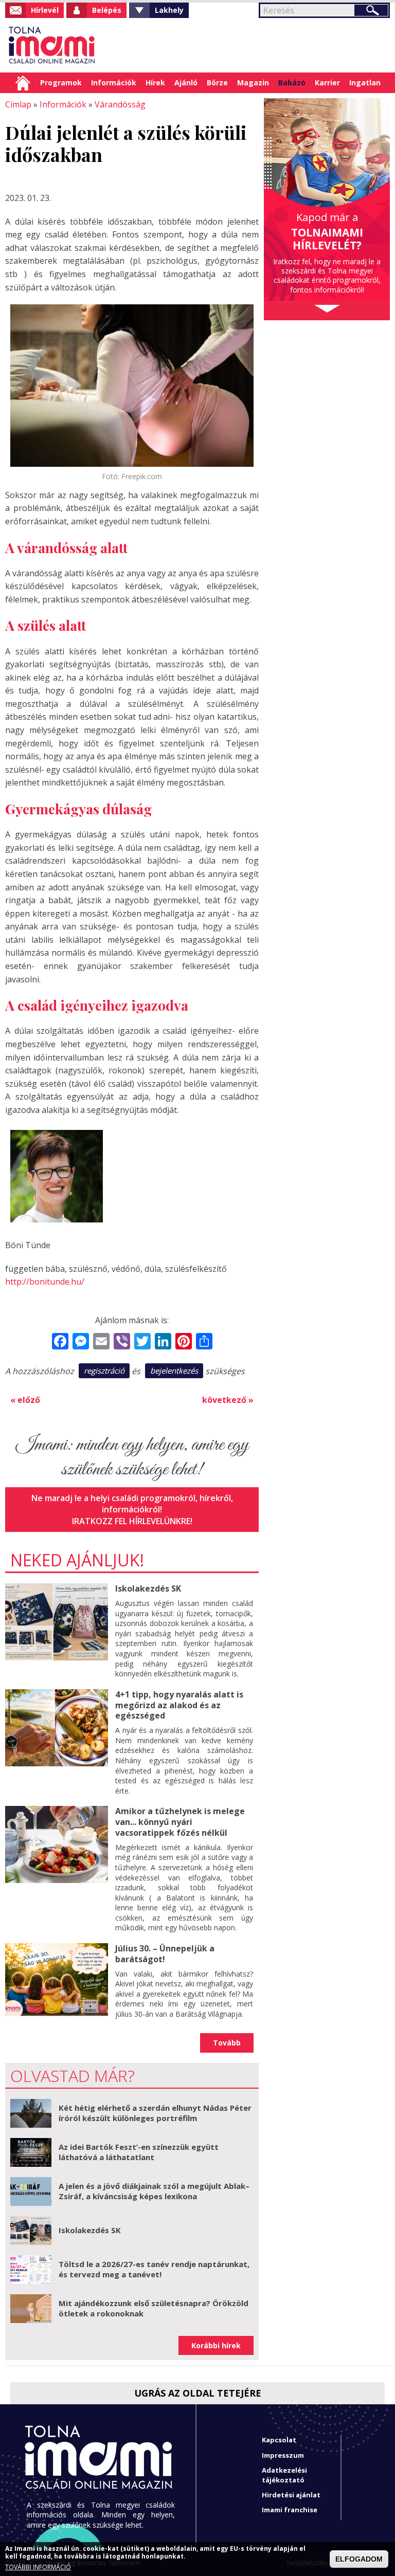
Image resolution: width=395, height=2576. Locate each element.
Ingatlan (365, 83)
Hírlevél (45, 10)
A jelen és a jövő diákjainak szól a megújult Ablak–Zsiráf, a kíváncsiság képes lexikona (154, 2191)
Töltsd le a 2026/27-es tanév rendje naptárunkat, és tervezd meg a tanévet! (154, 2269)
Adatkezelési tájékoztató (284, 2475)
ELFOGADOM (359, 2559)
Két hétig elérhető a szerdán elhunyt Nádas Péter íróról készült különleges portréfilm (155, 2113)
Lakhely (169, 10)
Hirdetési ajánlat (291, 2495)
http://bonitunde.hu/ (45, 1282)
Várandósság (120, 104)
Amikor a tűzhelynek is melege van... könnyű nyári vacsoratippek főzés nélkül (180, 1822)
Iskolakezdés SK (148, 1588)
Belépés (107, 10)
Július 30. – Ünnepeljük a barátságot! (165, 1954)
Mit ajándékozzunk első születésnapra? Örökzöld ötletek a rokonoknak (154, 2308)
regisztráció (104, 1371)
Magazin (253, 83)
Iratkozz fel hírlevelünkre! (132, 1521)
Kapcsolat (279, 2440)
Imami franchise (290, 2510)
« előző (25, 1400)
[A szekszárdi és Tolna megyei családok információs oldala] (52, 45)
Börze (217, 83)
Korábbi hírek (216, 2345)
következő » (228, 1400)
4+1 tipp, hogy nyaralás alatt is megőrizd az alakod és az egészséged (179, 1705)
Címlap (23, 83)
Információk (114, 83)
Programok (61, 83)
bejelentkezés (174, 1371)
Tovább (227, 2043)
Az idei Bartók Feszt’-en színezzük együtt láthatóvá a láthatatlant (139, 2152)
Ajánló (186, 83)
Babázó (292, 83)
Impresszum (283, 2455)
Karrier (327, 83)
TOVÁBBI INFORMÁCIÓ (38, 2567)
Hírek (155, 83)
